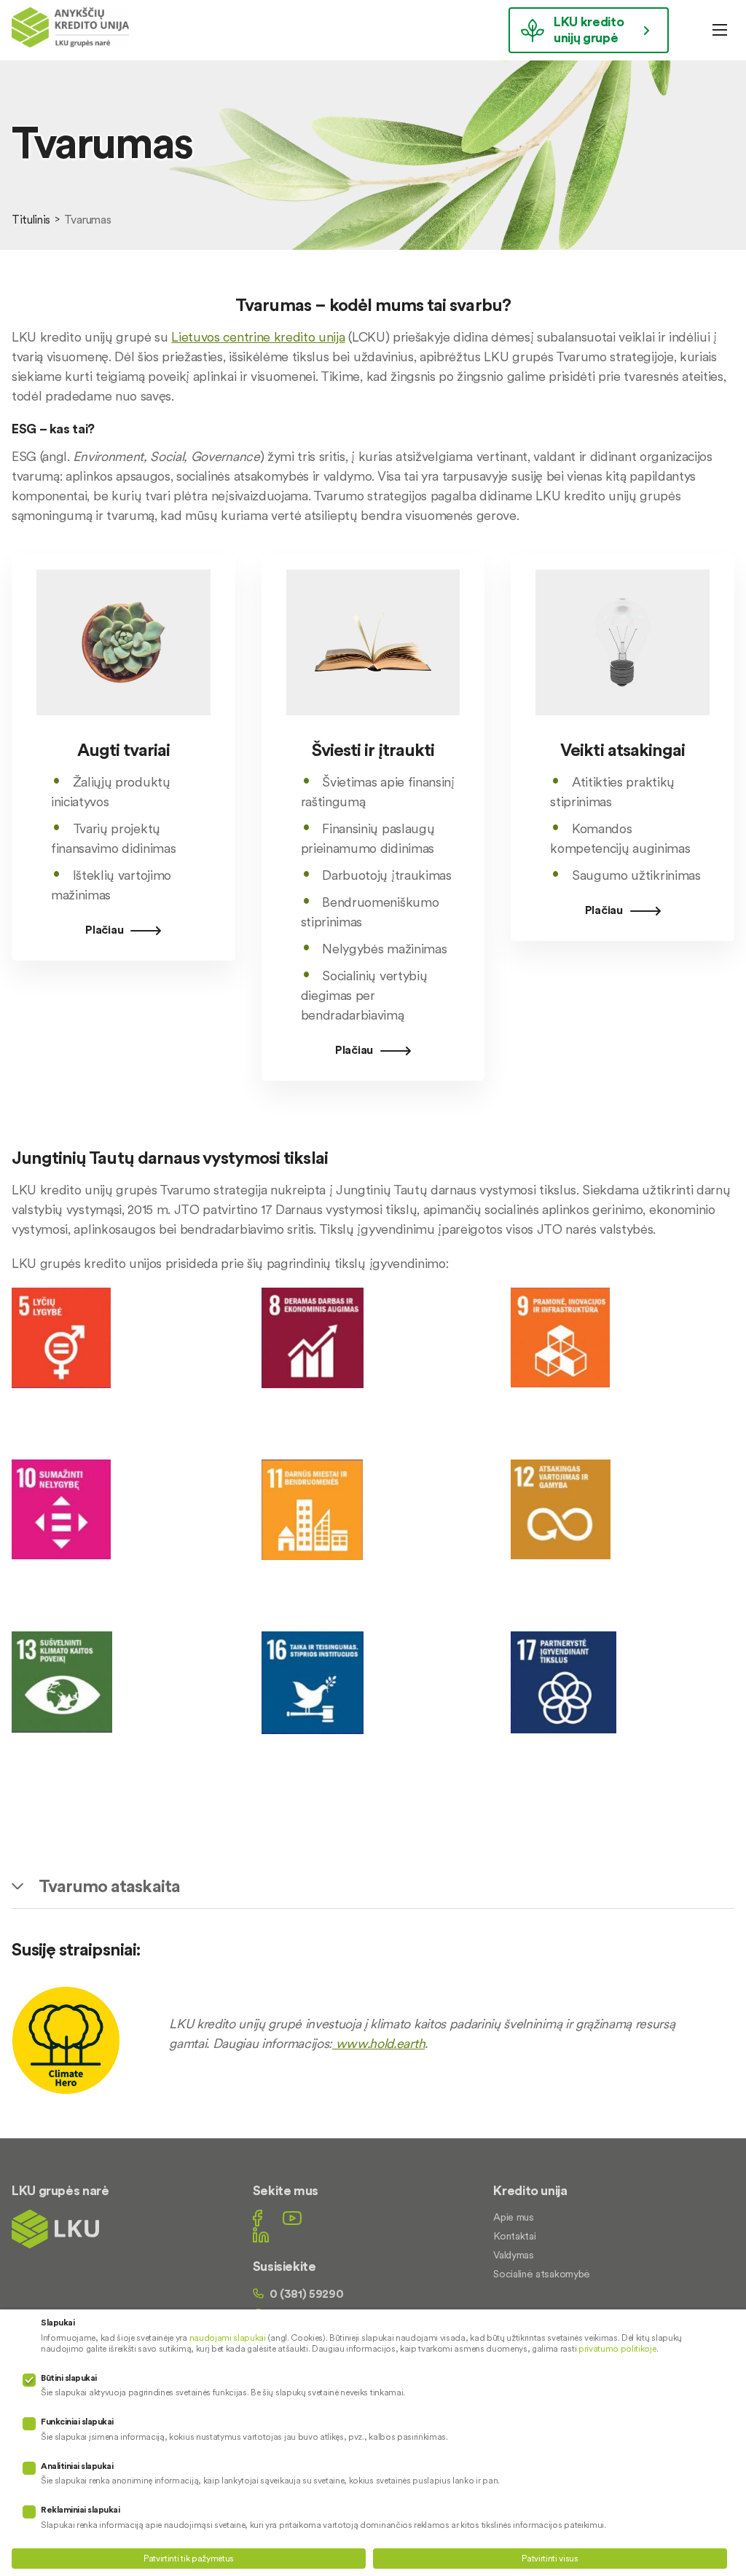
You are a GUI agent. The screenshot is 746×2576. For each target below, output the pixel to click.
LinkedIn (261, 2235)
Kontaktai (514, 2236)
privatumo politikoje (617, 2348)
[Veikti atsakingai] (623, 729)
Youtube (292, 2218)
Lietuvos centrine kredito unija (258, 337)
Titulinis (31, 219)
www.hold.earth (378, 2043)
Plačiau (104, 929)
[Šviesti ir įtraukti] (373, 729)
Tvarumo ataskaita (109, 1886)
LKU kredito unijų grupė (589, 29)
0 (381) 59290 (307, 2293)
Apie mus (513, 2217)
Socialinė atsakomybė (542, 2274)
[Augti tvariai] (123, 729)
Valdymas (513, 2255)
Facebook (258, 2218)
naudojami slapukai (228, 2337)
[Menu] (720, 30)
